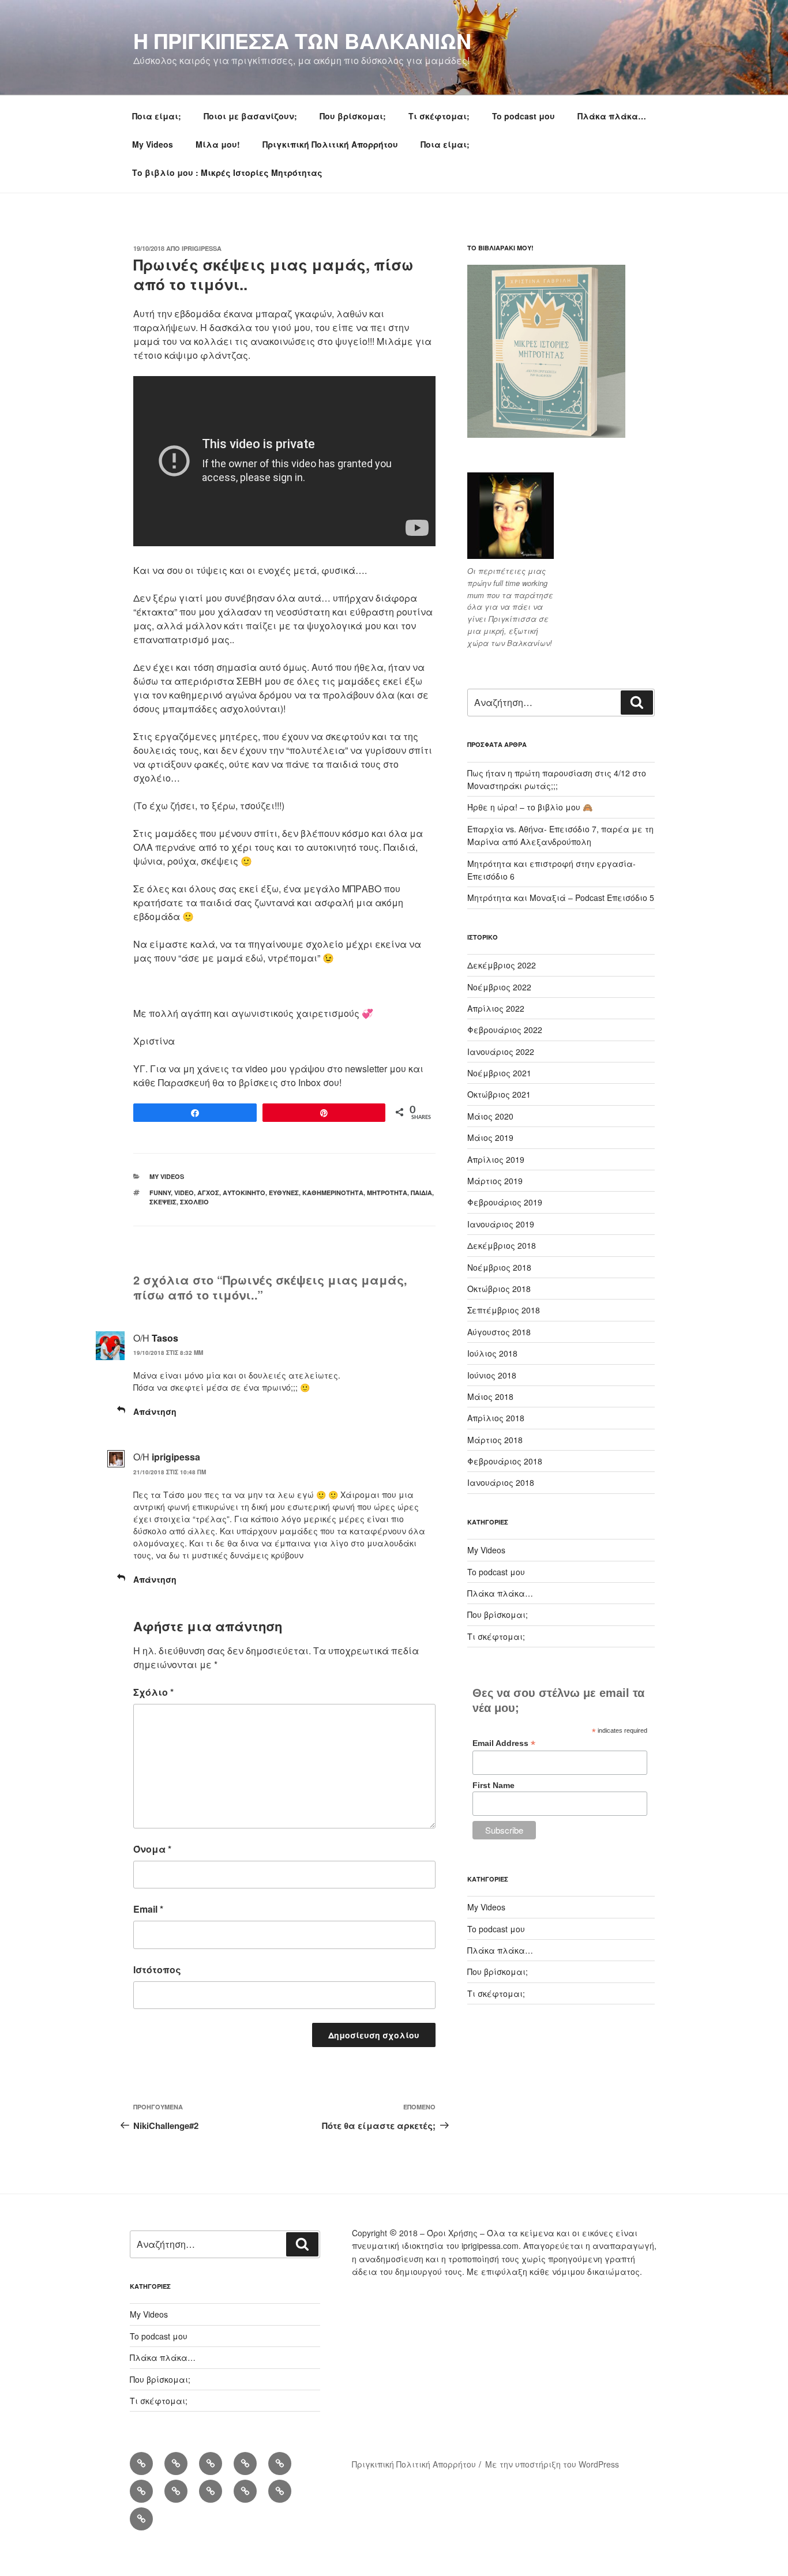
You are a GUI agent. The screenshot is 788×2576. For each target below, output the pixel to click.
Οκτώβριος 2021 (499, 1094)
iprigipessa (202, 248)
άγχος (208, 1193)
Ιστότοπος (157, 1969)
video (184, 1193)
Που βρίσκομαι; (353, 116)
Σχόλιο (153, 1692)
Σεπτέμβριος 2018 (504, 1310)
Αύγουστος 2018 (499, 1332)
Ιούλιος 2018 (492, 1353)
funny (160, 1193)
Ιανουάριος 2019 (501, 1224)
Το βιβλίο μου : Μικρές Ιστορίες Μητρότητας (227, 172)
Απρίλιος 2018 (496, 1418)
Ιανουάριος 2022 (501, 1052)
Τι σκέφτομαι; (439, 116)
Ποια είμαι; (157, 116)
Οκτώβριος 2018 (499, 1289)
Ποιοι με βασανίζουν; (250, 116)
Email (148, 1909)
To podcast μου (524, 116)
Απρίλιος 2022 (496, 1008)
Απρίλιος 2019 (496, 1159)
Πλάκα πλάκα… (612, 116)
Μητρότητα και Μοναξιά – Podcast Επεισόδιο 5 (561, 898)
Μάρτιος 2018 (495, 1440)
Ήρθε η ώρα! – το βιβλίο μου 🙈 (530, 807)
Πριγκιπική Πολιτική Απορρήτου (330, 144)
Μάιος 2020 (490, 1116)
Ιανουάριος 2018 (501, 1482)
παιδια (421, 1193)
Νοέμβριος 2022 (499, 987)
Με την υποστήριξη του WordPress (552, 2464)
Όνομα (152, 1849)
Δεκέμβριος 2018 (502, 1245)
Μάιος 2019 (490, 1137)
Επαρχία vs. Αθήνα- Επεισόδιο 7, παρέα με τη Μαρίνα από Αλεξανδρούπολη (560, 835)
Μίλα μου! (218, 144)
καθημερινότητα (333, 1193)
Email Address (504, 1743)
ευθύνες (284, 1193)
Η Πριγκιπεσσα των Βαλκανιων (302, 40)
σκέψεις (163, 1202)
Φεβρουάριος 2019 (505, 1202)
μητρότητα (387, 1193)
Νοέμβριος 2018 (499, 1267)
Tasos (165, 1338)
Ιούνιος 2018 (492, 1375)
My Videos (153, 144)
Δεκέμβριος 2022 (502, 965)
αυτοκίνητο (244, 1193)
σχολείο (194, 1202)
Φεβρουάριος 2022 (505, 1030)
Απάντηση (155, 1411)
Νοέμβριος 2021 (499, 1073)
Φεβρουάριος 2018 (505, 1461)
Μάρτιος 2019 (495, 1181)
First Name (494, 1785)
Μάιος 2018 (490, 1396)
